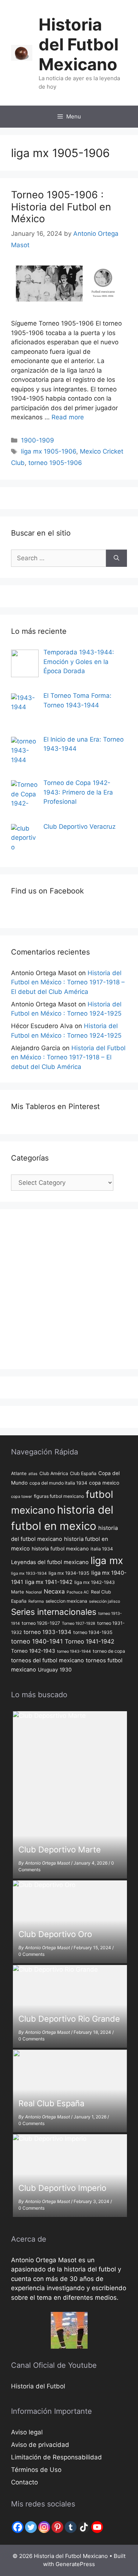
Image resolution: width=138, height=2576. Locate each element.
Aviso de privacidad (40, 2445)
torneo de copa (109, 1651)
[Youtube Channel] (97, 2527)
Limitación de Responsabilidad (56, 2457)
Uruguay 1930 (55, 1670)
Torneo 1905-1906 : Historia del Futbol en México (61, 207)
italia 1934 (102, 1549)
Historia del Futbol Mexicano (79, 44)
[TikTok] (84, 2527)
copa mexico (104, 1483)
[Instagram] (44, 2527)
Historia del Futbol (38, 2386)
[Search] (116, 558)
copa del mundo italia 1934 (58, 1483)
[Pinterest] (57, 2527)
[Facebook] (18, 2527)
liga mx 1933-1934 (29, 1573)
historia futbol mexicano (60, 1549)
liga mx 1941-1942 (49, 1582)
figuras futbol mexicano (59, 1496)
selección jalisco (105, 1601)
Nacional (34, 1592)
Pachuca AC (78, 1592)
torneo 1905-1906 (55, 463)
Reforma (36, 1601)
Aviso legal (27, 2432)
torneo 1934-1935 (93, 1632)
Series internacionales (54, 1612)
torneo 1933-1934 (47, 1632)
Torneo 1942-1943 (33, 1651)
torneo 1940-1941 (37, 1641)
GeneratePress (75, 2564)
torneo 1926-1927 (41, 1623)
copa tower (22, 1497)
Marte (17, 1592)
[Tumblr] (71, 2527)
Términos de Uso (36, 2470)
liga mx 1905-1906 (49, 451)
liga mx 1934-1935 (69, 1573)
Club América (54, 1473)
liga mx (107, 1560)
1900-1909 (38, 440)
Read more (68, 417)
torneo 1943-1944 (74, 1651)
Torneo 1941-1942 (90, 1641)
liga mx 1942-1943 (95, 1582)
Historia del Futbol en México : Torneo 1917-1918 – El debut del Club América (68, 982)
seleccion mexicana (66, 1601)
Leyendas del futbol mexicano (50, 1562)
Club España (83, 1473)
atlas (33, 1474)
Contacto (24, 2482)
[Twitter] (31, 2527)
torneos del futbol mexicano (47, 1660)
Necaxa (54, 1591)
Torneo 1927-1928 (79, 1623)
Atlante (19, 1473)
